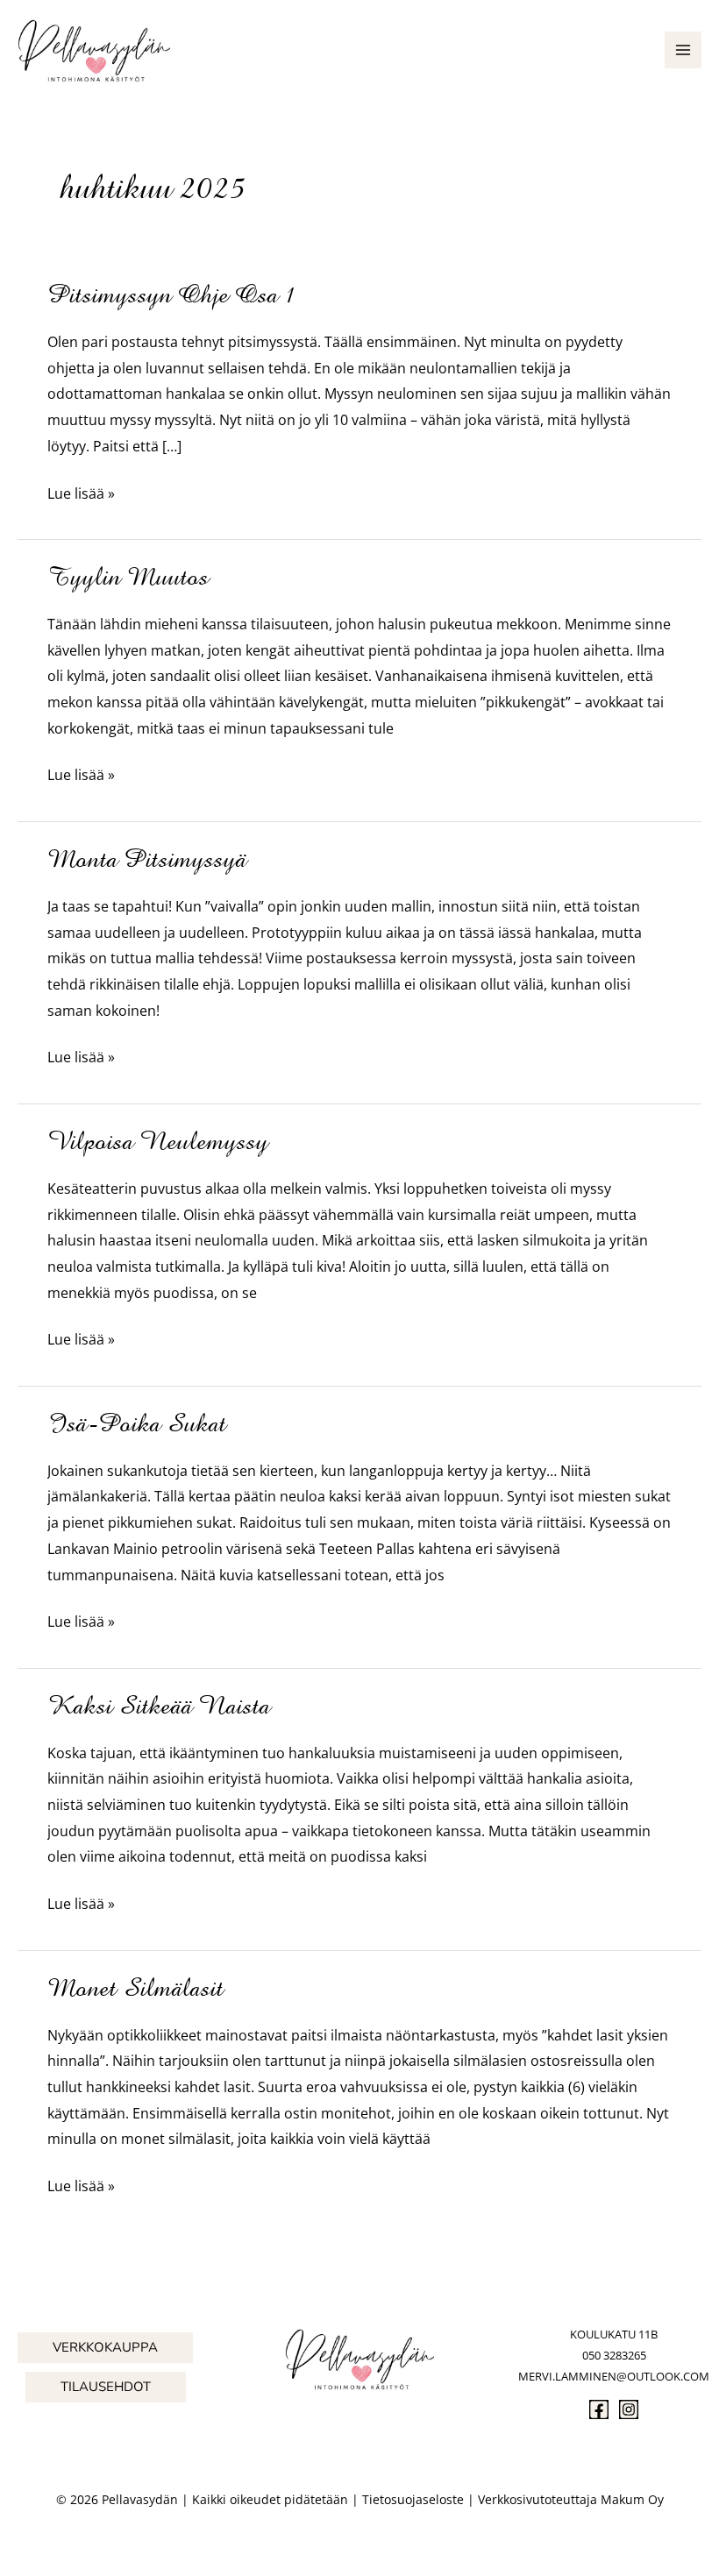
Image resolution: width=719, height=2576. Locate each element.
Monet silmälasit (135, 1988)
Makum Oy (632, 2499)
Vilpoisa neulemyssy (158, 1141)
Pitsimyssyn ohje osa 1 (172, 295)
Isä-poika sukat (137, 1423)
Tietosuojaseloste (413, 2499)
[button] (105, 2348)
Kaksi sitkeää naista (159, 1706)
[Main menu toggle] (683, 50)
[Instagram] (629, 2409)
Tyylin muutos (128, 577)
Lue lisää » (81, 495)
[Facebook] (599, 2409)
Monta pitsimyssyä (147, 859)
